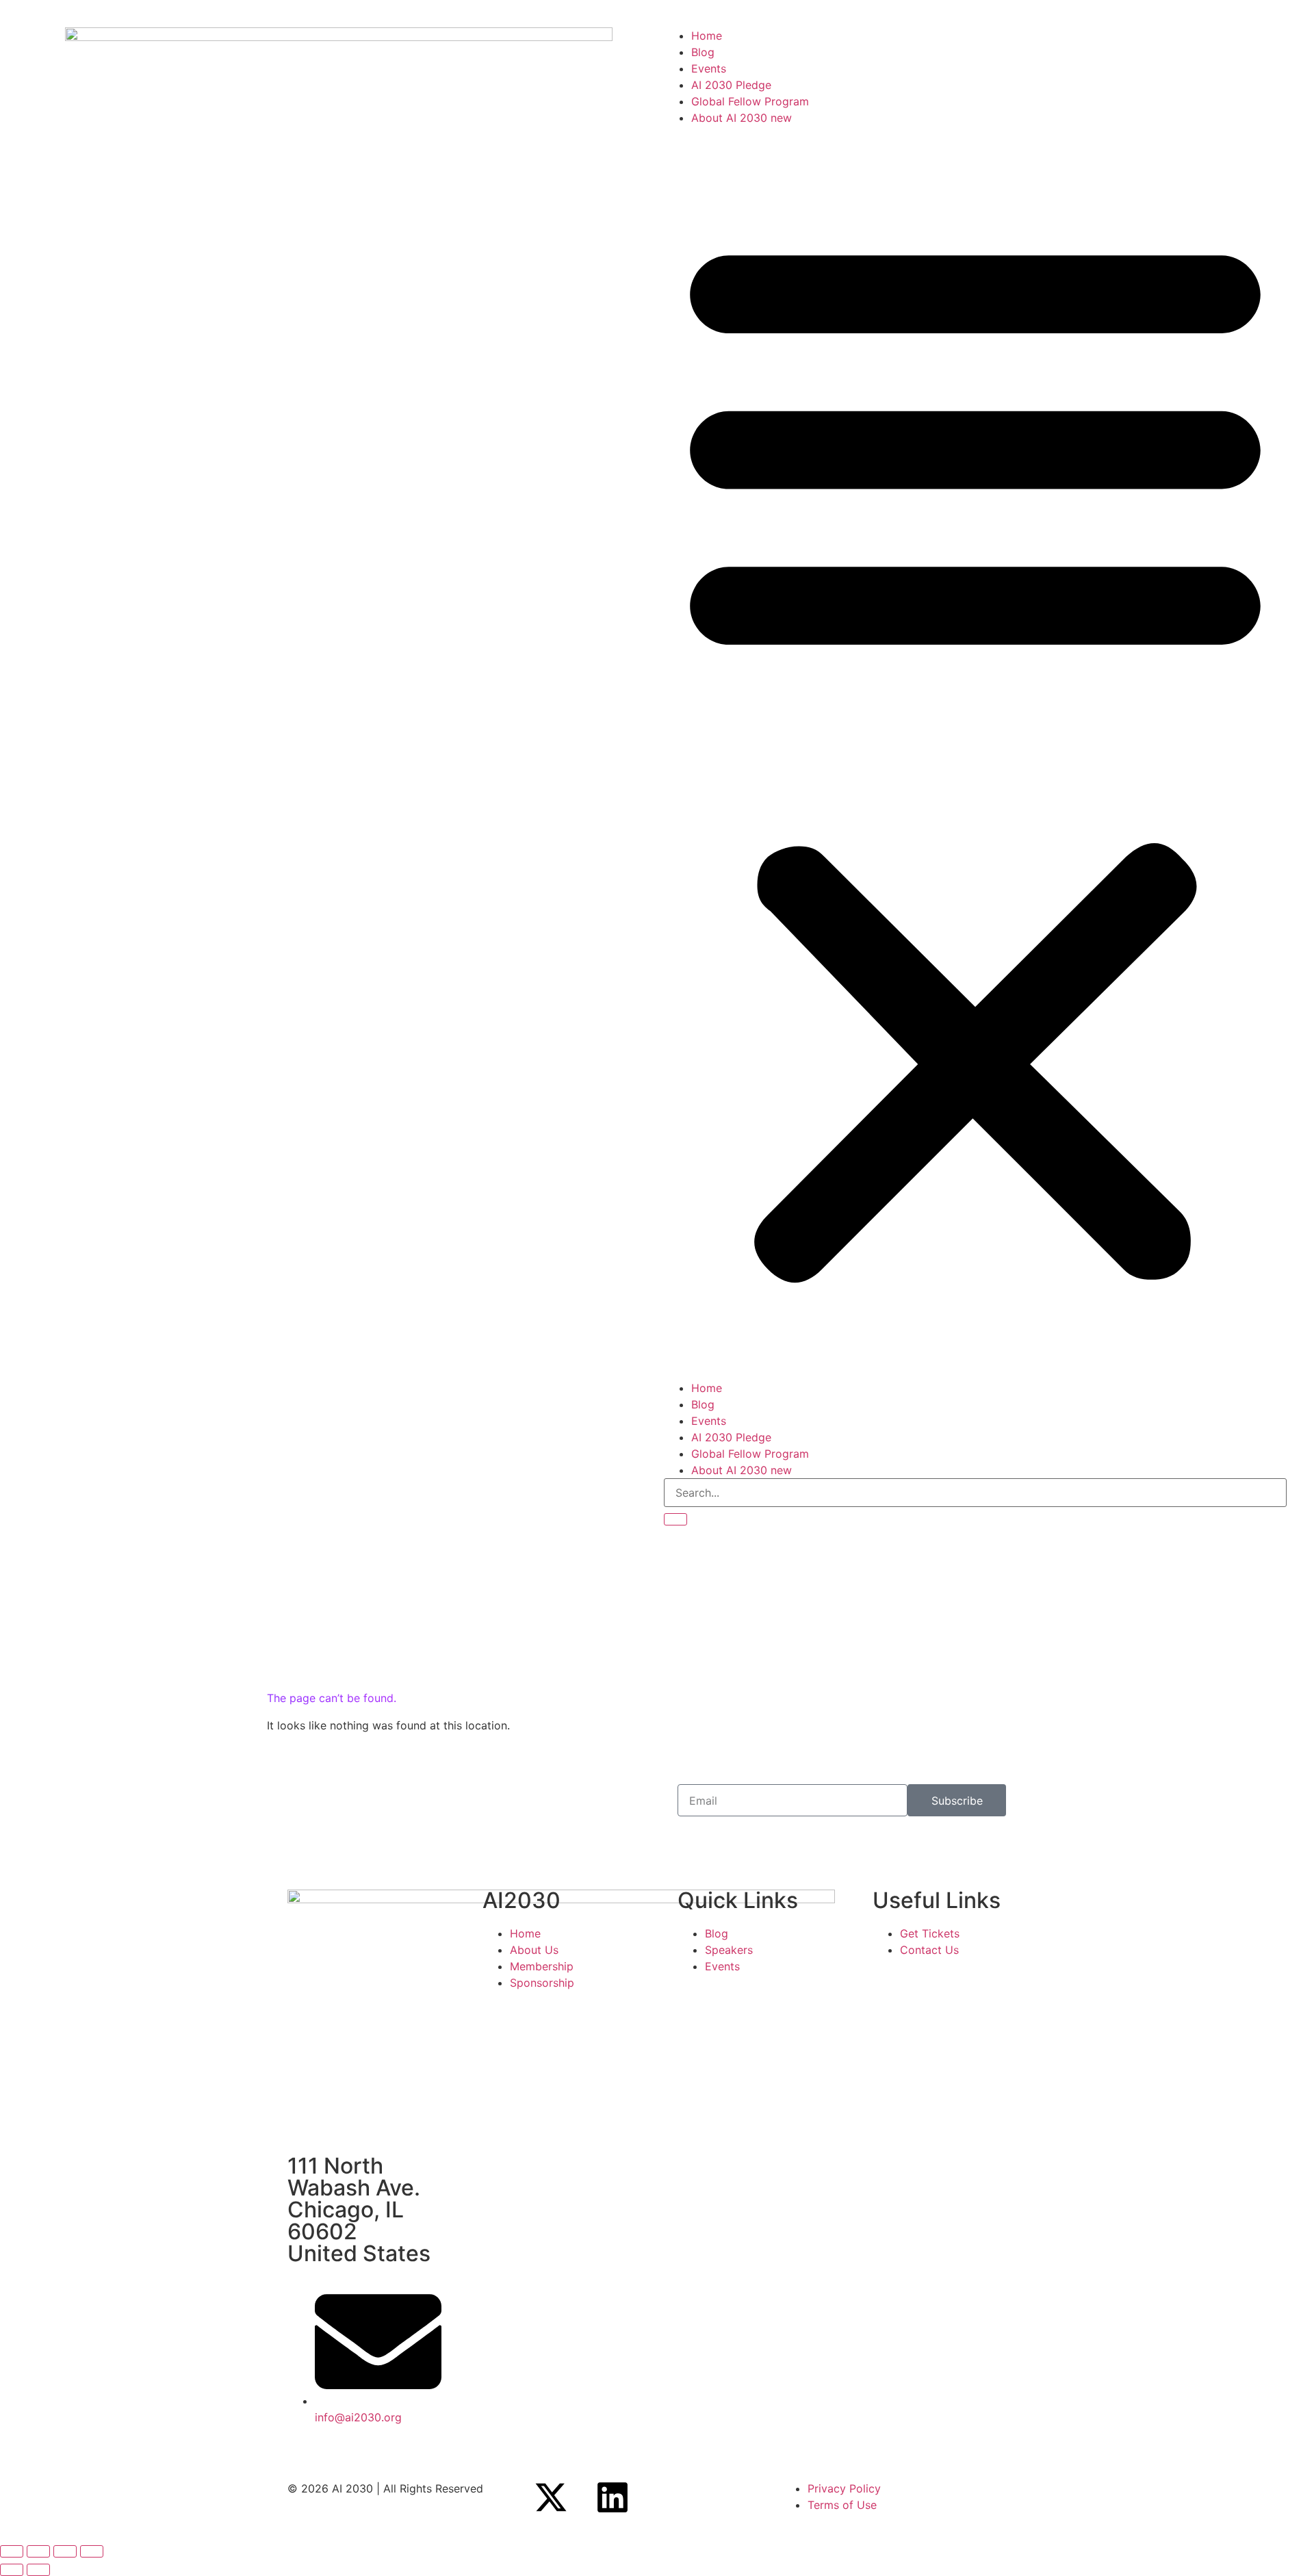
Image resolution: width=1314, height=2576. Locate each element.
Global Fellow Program (750, 101)
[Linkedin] (613, 2497)
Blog (703, 52)
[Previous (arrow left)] (12, 2570)
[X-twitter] (551, 2497)
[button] (975, 753)
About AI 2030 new (742, 118)
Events (709, 68)
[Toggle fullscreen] (38, 2551)
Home (707, 36)
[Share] (65, 2551)
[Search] (675, 1519)
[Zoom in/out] (12, 2551)
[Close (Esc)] (92, 2551)
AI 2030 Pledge (731, 85)
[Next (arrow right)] (38, 2570)
